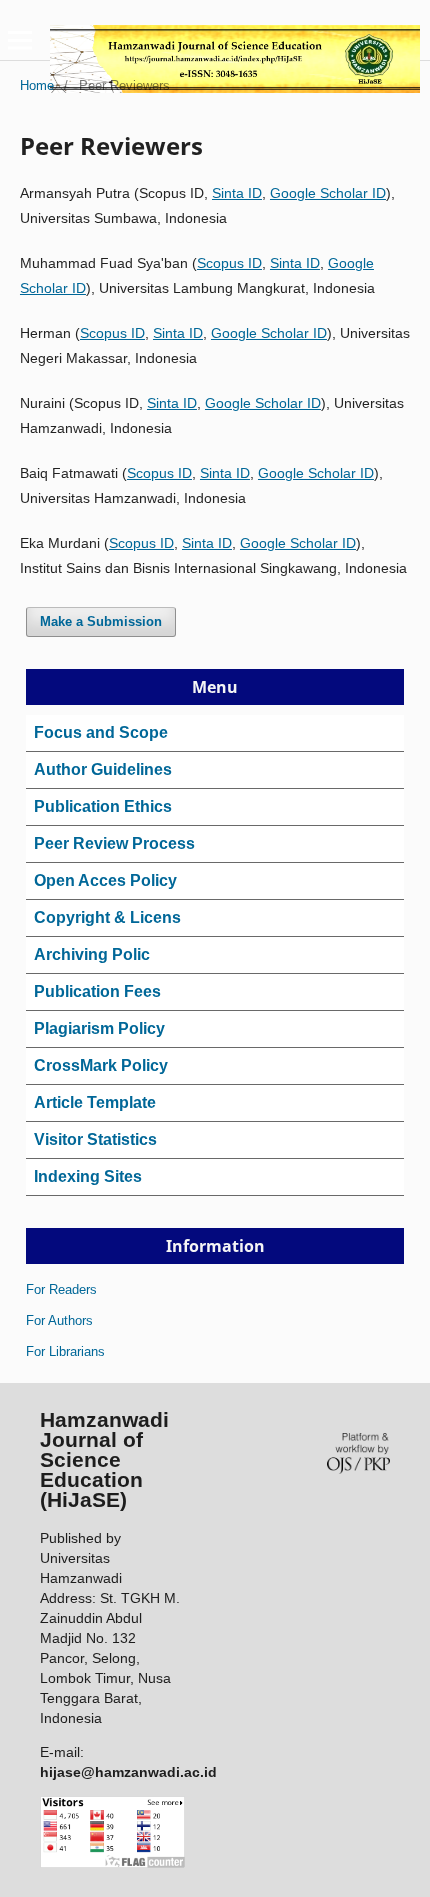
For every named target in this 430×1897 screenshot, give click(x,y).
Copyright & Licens (107, 917)
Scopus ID (229, 263)
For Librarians (65, 1351)
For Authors (59, 1320)
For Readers (61, 1289)
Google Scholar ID (328, 193)
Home (37, 85)
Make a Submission (101, 621)
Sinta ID (237, 193)
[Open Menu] (20, 40)
